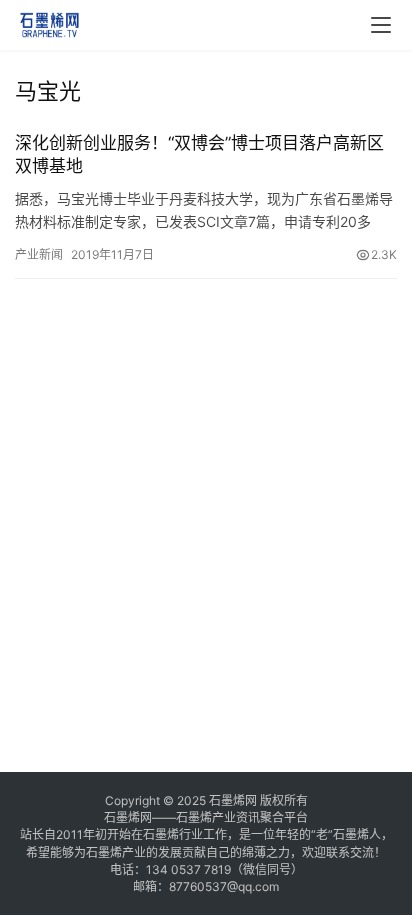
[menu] (381, 25)
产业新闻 (39, 254)
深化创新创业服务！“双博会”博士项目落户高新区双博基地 (199, 154)
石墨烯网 (233, 800)
